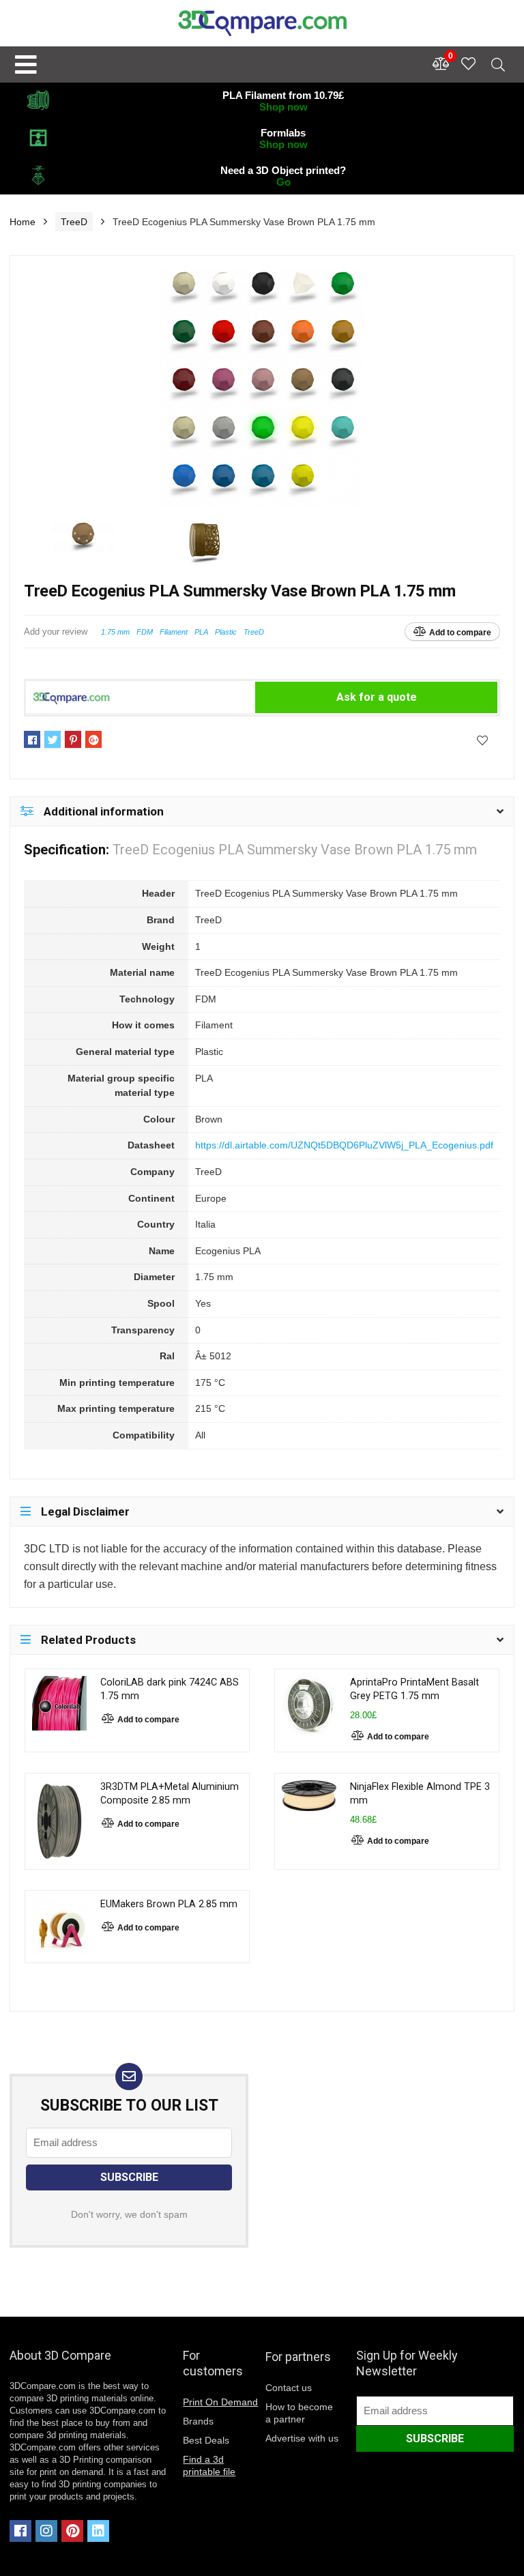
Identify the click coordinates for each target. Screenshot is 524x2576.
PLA (201, 632)
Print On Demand (220, 2402)
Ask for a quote (377, 697)
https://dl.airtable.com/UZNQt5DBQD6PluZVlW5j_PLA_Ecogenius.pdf (344, 1145)
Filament (174, 632)
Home (23, 222)
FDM (145, 632)
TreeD (74, 222)
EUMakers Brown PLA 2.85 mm (169, 1904)
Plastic (226, 632)
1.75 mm (115, 632)
